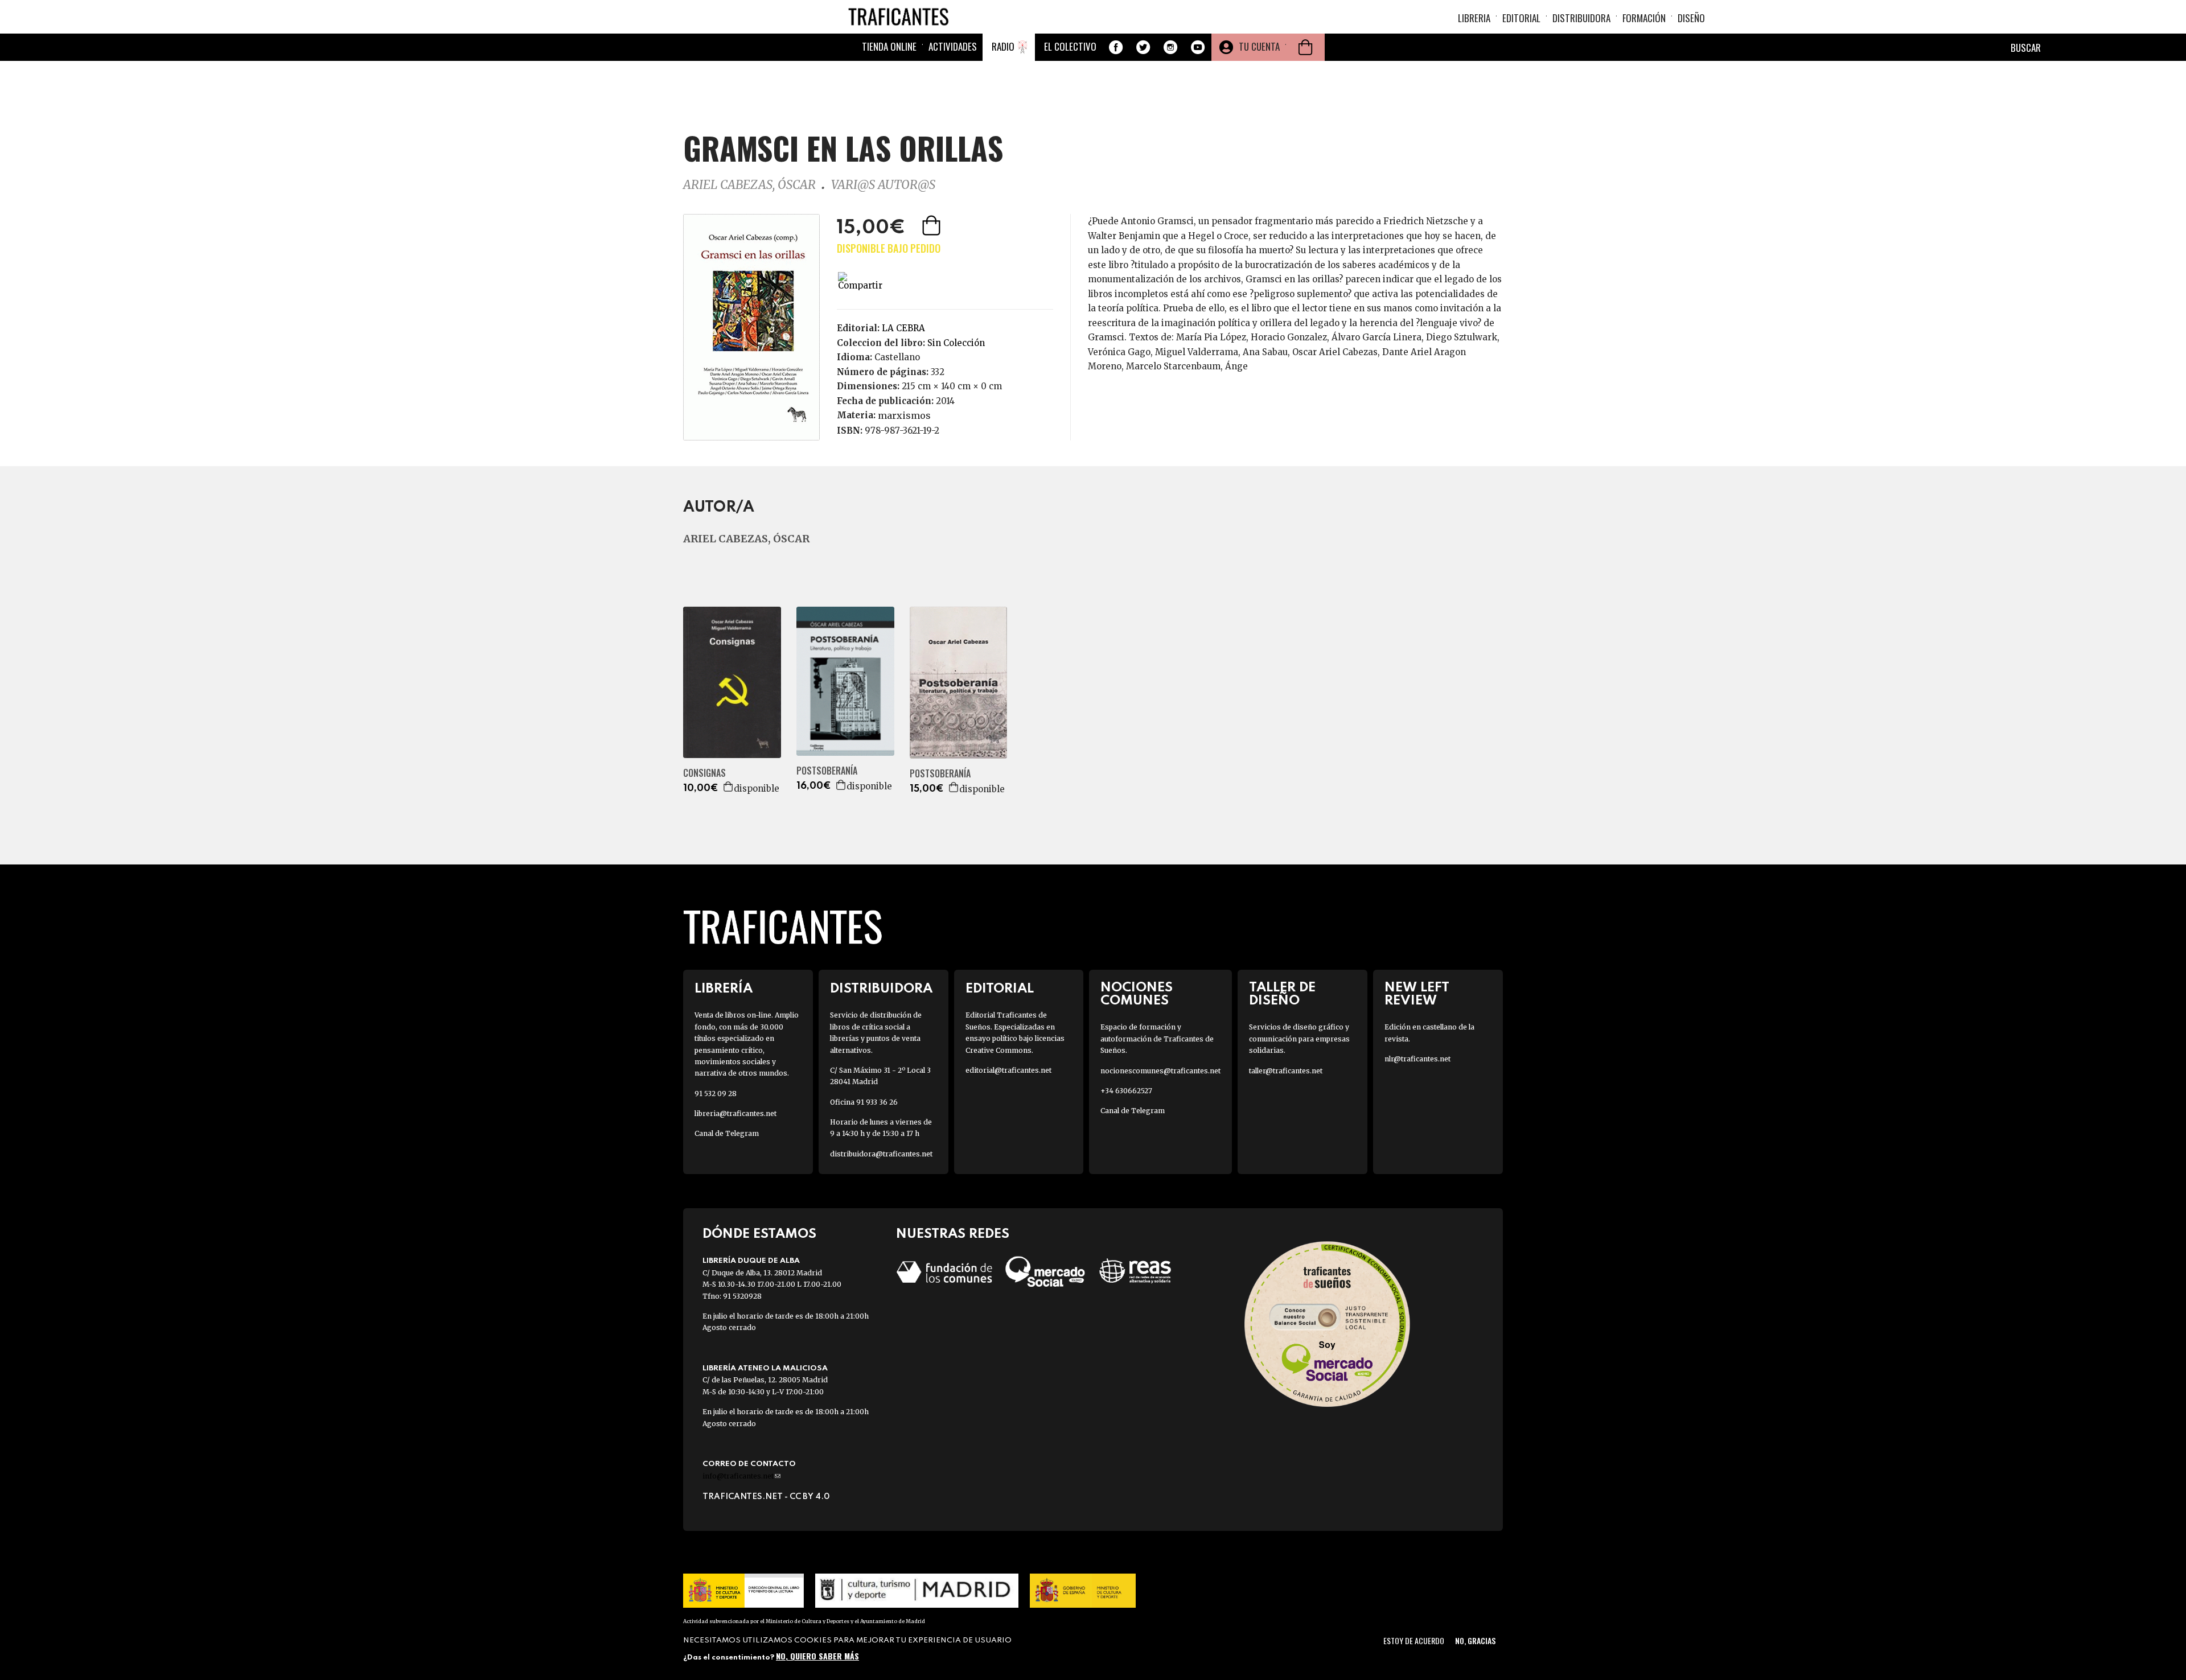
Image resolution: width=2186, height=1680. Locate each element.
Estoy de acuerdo (1414, 1640)
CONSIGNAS (704, 773)
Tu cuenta (1259, 46)
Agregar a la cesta (932, 225)
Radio (1003, 46)
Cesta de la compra (1305, 47)
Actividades (953, 46)
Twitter (1143, 47)
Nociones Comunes (1137, 994)
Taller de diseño (1282, 994)
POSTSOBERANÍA (827, 771)
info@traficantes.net (741, 1476)
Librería (724, 989)
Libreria (1474, 18)
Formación (1644, 18)
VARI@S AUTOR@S (883, 185)
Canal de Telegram (727, 1133)
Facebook (1116, 47)
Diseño (1691, 18)
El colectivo (1070, 46)
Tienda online (889, 46)
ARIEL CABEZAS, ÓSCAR (749, 185)
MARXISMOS (904, 415)
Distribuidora (1581, 18)
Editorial (1521, 18)
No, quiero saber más (817, 1656)
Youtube (1198, 47)
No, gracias (1475, 1640)
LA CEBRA (903, 328)
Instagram (1170, 47)
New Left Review (1417, 994)
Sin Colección (956, 343)
